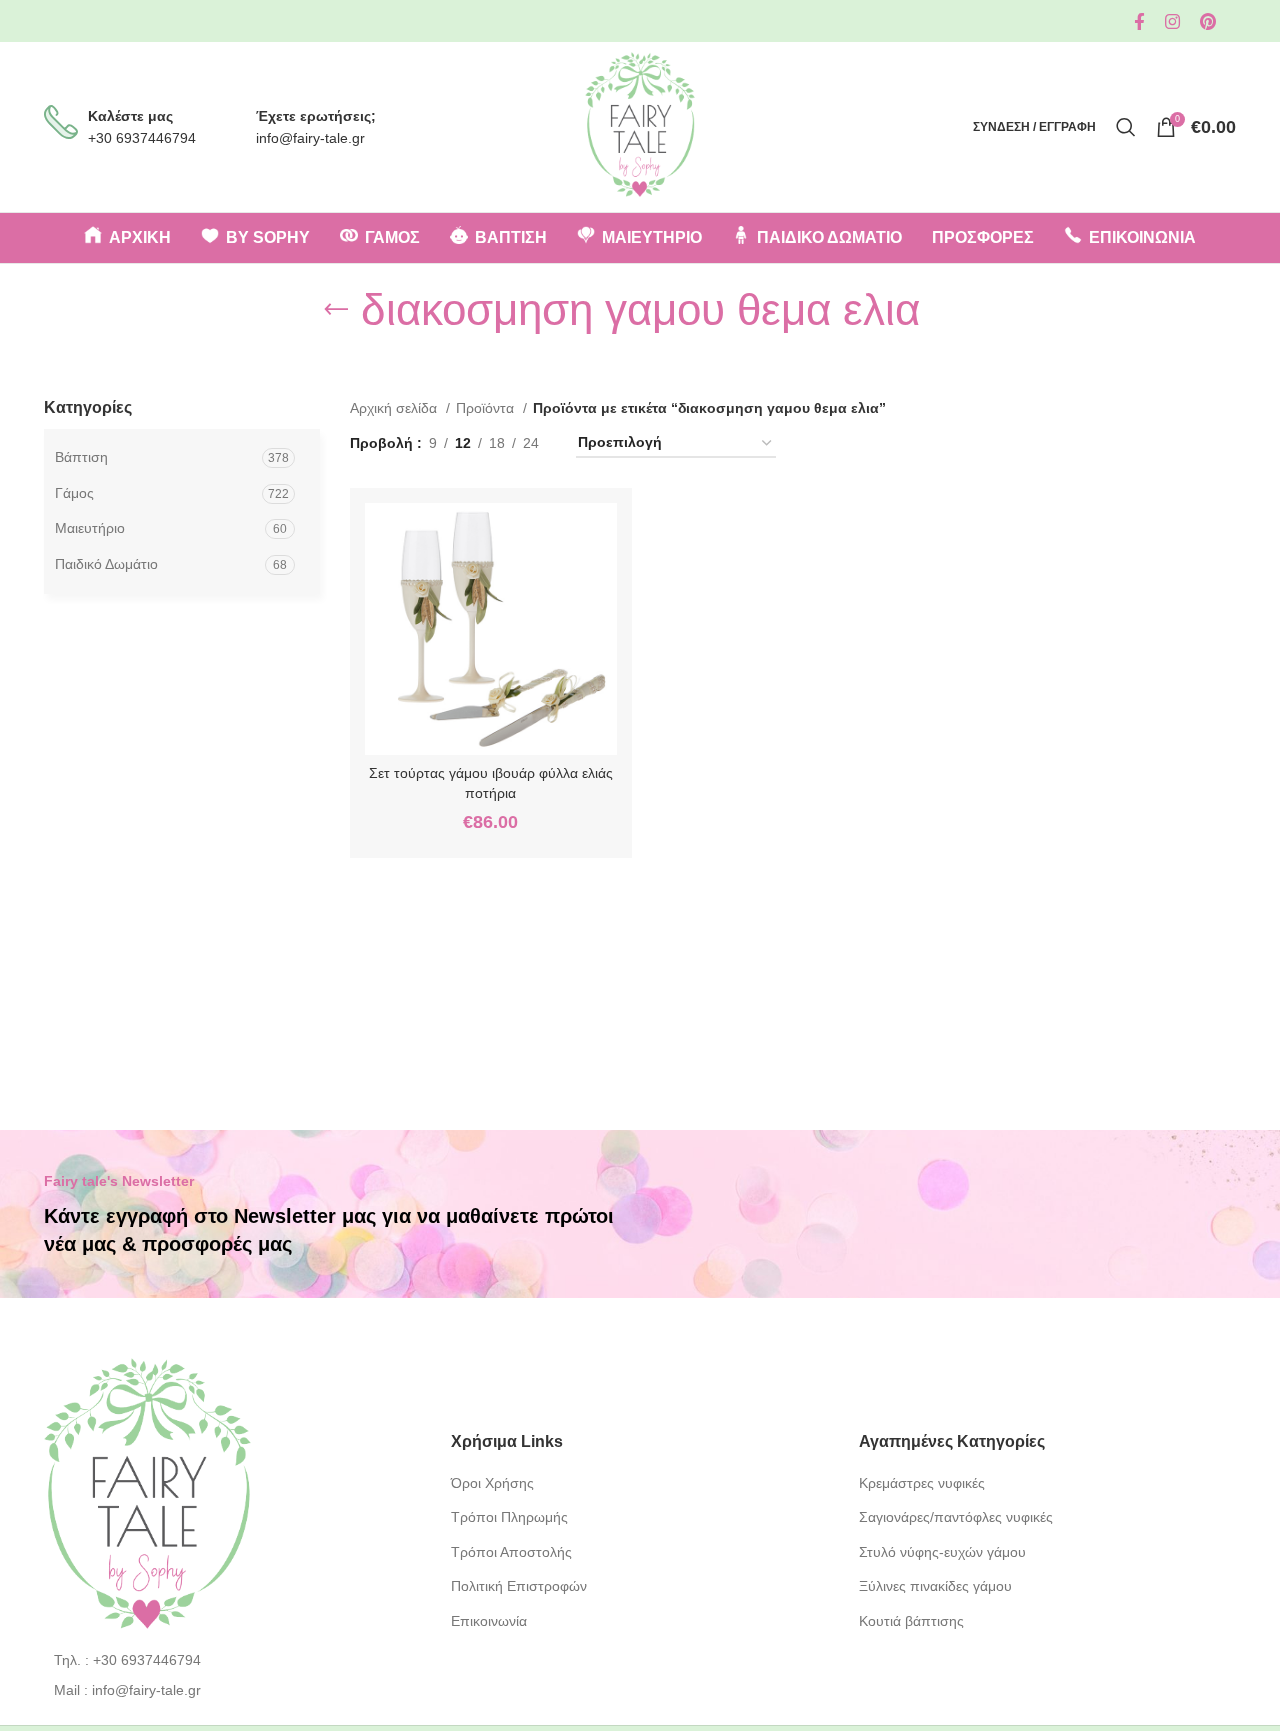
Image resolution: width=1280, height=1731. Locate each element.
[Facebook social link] (1139, 21)
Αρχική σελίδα (395, 408)
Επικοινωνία (489, 1621)
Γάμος (74, 493)
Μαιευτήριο (90, 528)
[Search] (1126, 127)
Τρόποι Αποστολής (511, 1552)
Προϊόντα (487, 408)
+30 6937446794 (142, 138)
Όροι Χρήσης (492, 1483)
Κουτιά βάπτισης (911, 1621)
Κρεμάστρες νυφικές (922, 1483)
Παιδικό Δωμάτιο (106, 564)
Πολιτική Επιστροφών (519, 1586)
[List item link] (232, 1660)
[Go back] (336, 310)
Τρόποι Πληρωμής (509, 1517)
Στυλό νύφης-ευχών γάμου (942, 1552)
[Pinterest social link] (1208, 21)
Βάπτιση (81, 457)
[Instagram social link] (1172, 21)
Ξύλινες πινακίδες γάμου (935, 1586)
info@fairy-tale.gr (310, 138)
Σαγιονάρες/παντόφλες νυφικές (956, 1517)
